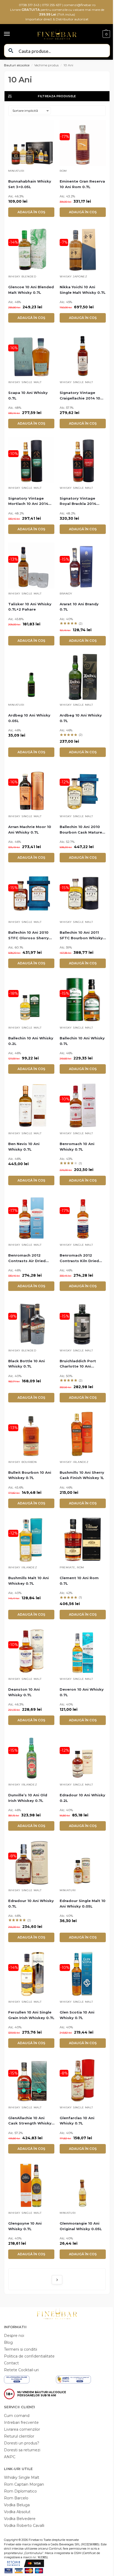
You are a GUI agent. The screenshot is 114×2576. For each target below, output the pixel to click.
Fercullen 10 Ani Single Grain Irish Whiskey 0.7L (31, 2015)
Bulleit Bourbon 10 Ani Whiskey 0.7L (30, 1475)
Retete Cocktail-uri (21, 2370)
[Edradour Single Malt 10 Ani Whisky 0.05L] (83, 1862)
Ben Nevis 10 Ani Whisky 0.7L (24, 1147)
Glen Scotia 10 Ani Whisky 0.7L (77, 2015)
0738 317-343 (29, 5)
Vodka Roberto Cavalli (24, 2526)
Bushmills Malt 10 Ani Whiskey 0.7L (28, 1581)
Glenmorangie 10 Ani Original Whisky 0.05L (81, 2226)
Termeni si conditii (21, 2349)
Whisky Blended (22, 276)
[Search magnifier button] (11, 51)
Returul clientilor (19, 2436)
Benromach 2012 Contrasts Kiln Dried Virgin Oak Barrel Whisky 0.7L (79, 1258)
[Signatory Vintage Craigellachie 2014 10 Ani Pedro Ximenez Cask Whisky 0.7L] (83, 354)
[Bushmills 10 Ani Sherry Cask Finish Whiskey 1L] (83, 1434)
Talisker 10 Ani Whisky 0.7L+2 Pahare (30, 607)
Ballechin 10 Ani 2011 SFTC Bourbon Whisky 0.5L (81, 936)
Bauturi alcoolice (17, 65)
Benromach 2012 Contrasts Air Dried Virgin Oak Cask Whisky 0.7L (31, 1258)
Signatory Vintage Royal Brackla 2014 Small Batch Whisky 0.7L (79, 501)
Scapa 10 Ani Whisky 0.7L (28, 395)
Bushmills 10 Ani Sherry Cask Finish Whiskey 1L (82, 1475)
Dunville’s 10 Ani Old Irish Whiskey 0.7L (28, 1798)
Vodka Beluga (17, 2505)
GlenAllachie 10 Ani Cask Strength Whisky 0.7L (30, 2121)
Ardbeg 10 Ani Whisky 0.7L (81, 718)
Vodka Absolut (17, 2512)
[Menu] (12, 34)
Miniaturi (16, 171)
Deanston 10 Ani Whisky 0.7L (24, 1692)
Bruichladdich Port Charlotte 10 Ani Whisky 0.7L (78, 1364)
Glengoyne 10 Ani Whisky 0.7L (25, 2226)
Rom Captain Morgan (24, 2484)
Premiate (67, 1567)
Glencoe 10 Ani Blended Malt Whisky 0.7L (31, 290)
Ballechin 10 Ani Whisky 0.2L (31, 1041)
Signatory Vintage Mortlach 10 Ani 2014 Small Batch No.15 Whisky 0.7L (28, 501)
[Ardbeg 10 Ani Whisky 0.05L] (31, 677)
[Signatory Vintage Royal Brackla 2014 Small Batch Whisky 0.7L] (83, 460)
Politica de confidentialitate (29, 2356)
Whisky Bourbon (23, 1462)
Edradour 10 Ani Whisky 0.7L (31, 1903)
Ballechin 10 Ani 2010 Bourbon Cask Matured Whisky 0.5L (82, 830)
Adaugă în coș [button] (31, 212)
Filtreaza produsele (57, 96)
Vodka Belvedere (20, 2519)
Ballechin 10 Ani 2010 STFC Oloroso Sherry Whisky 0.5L (28, 936)
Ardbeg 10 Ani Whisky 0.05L (29, 718)
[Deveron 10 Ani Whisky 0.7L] (83, 1651)
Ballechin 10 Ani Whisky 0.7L (82, 1041)
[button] (106, 34)
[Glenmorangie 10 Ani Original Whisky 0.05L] (83, 2185)
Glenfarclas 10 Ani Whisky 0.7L (77, 2121)
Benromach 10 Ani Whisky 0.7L (77, 1147)
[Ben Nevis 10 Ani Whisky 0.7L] (31, 1105)
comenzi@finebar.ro (80, 5)
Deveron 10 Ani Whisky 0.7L (82, 1692)
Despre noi (14, 2336)
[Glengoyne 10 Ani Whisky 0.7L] (31, 2185)
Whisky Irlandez (74, 1462)
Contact (11, 2363)
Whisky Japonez (73, 276)
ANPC (10, 2457)
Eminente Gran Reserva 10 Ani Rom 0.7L (82, 184)
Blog (8, 2342)
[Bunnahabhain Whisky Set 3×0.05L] (31, 143)
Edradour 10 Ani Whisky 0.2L (82, 1798)
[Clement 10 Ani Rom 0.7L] (83, 1540)
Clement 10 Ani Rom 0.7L (79, 1581)
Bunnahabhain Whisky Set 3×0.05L (30, 184)
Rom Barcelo (16, 2498)
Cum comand (17, 2416)
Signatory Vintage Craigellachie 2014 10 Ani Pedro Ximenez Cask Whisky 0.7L (80, 396)
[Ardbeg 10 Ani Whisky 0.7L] (83, 677)
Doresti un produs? (22, 2443)
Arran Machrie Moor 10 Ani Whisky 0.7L (30, 829)
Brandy (66, 594)
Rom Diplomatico (20, 2491)
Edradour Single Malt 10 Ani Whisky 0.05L (83, 1903)
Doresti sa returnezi (22, 2450)
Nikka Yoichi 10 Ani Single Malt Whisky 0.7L (83, 290)
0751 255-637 (52, 5)
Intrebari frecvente (21, 2422)
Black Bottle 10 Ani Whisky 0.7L (27, 1364)
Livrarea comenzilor (22, 2429)
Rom (63, 171)
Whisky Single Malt (25, 382)
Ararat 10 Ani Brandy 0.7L (79, 607)
